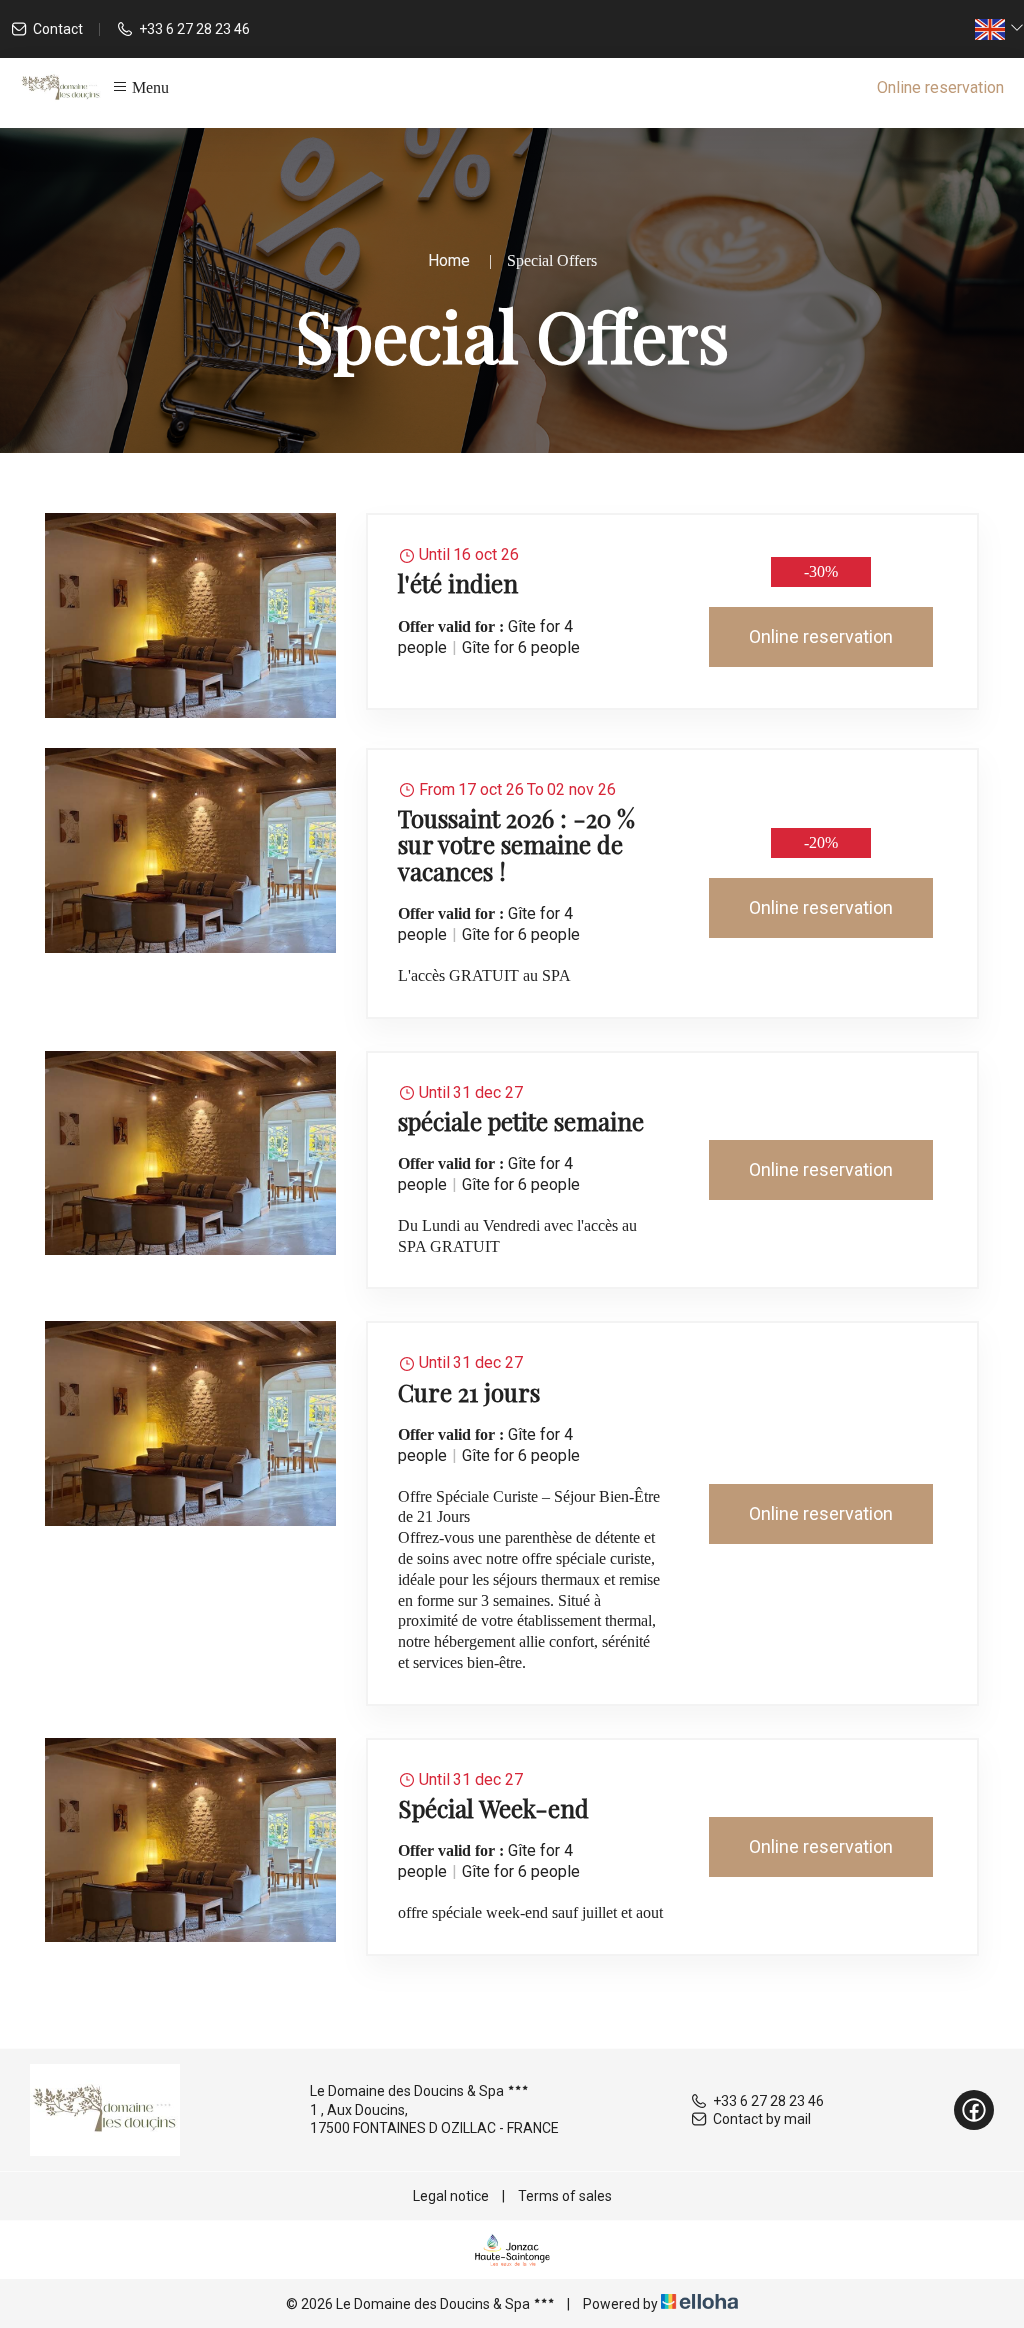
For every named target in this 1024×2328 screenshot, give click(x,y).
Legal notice (451, 2196)
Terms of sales (565, 2196)
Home (449, 260)
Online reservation (940, 87)
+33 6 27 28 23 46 (768, 2101)
